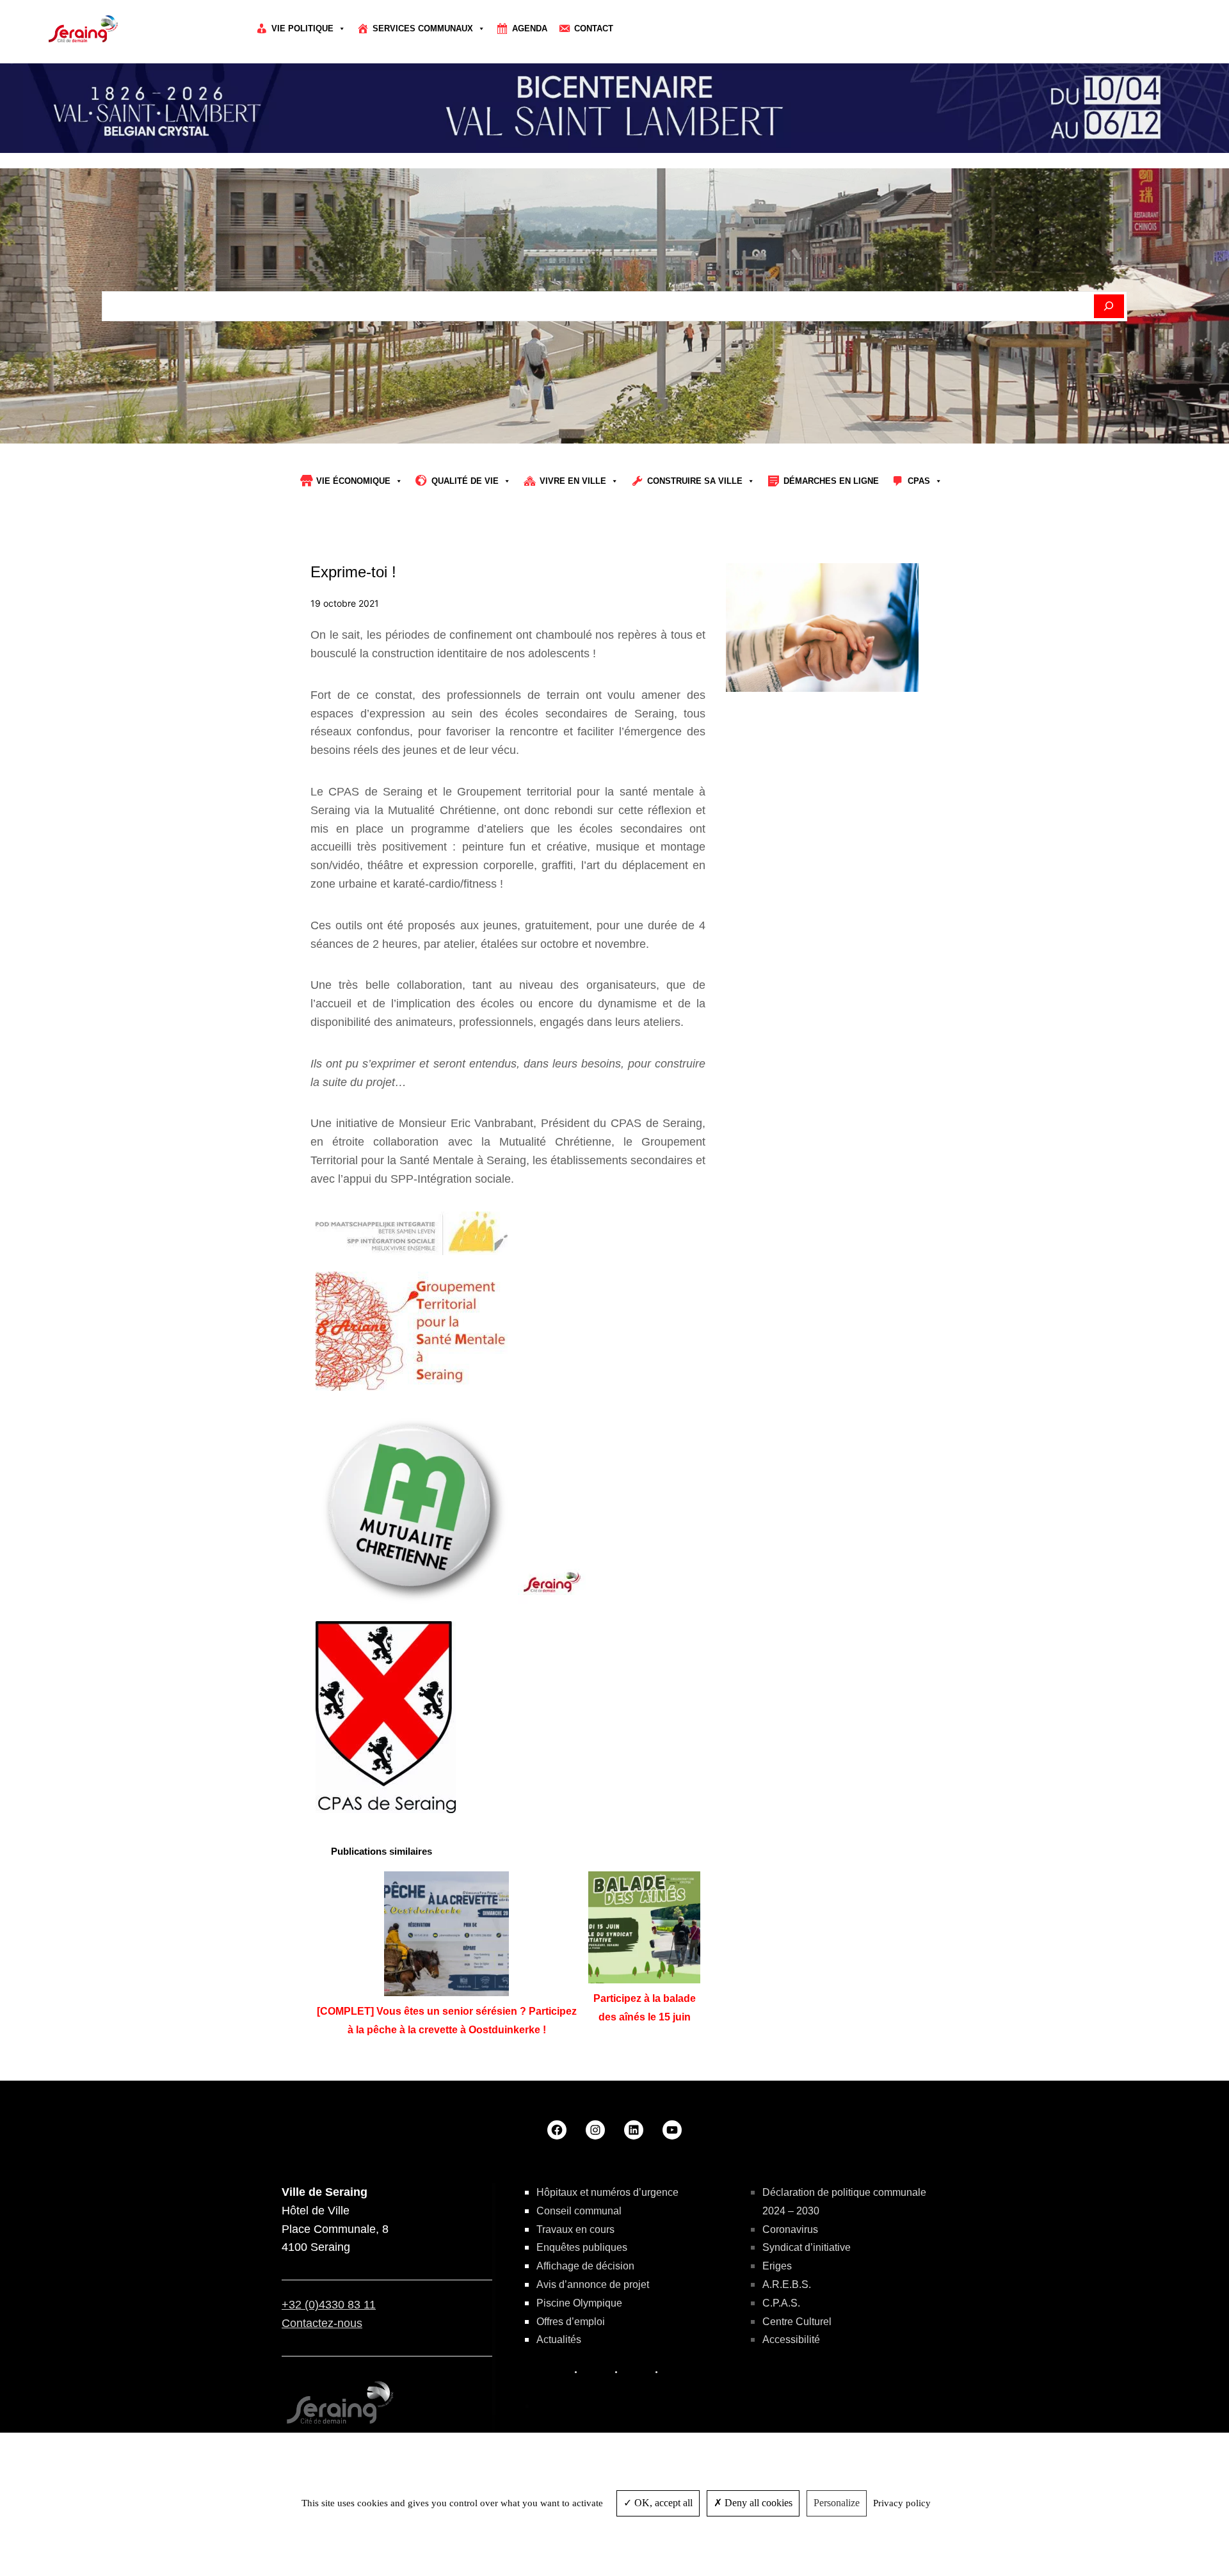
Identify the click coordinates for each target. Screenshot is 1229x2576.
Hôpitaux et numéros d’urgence (607, 2192)
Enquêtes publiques (582, 2247)
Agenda (530, 28)
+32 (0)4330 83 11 (329, 2305)
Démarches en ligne (831, 481)
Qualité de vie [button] (465, 481)
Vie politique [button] (302, 28)
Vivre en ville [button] (573, 481)
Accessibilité (791, 2340)
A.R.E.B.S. (787, 2284)
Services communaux (423, 28)
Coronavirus (790, 2229)
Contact (594, 28)
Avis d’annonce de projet (593, 2284)
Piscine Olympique (579, 2303)
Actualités (559, 2340)
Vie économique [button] (353, 481)
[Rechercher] (1109, 307)
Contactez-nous (322, 2323)
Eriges (777, 2266)
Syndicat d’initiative (807, 2247)
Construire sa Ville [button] (695, 481)
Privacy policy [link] (902, 2503)
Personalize (837, 2503)
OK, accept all (662, 2503)
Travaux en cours (575, 2229)
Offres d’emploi (571, 2322)
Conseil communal (579, 2211)
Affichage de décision (585, 2266)
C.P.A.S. (781, 2303)
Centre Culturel (797, 2322)
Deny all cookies (757, 2503)
